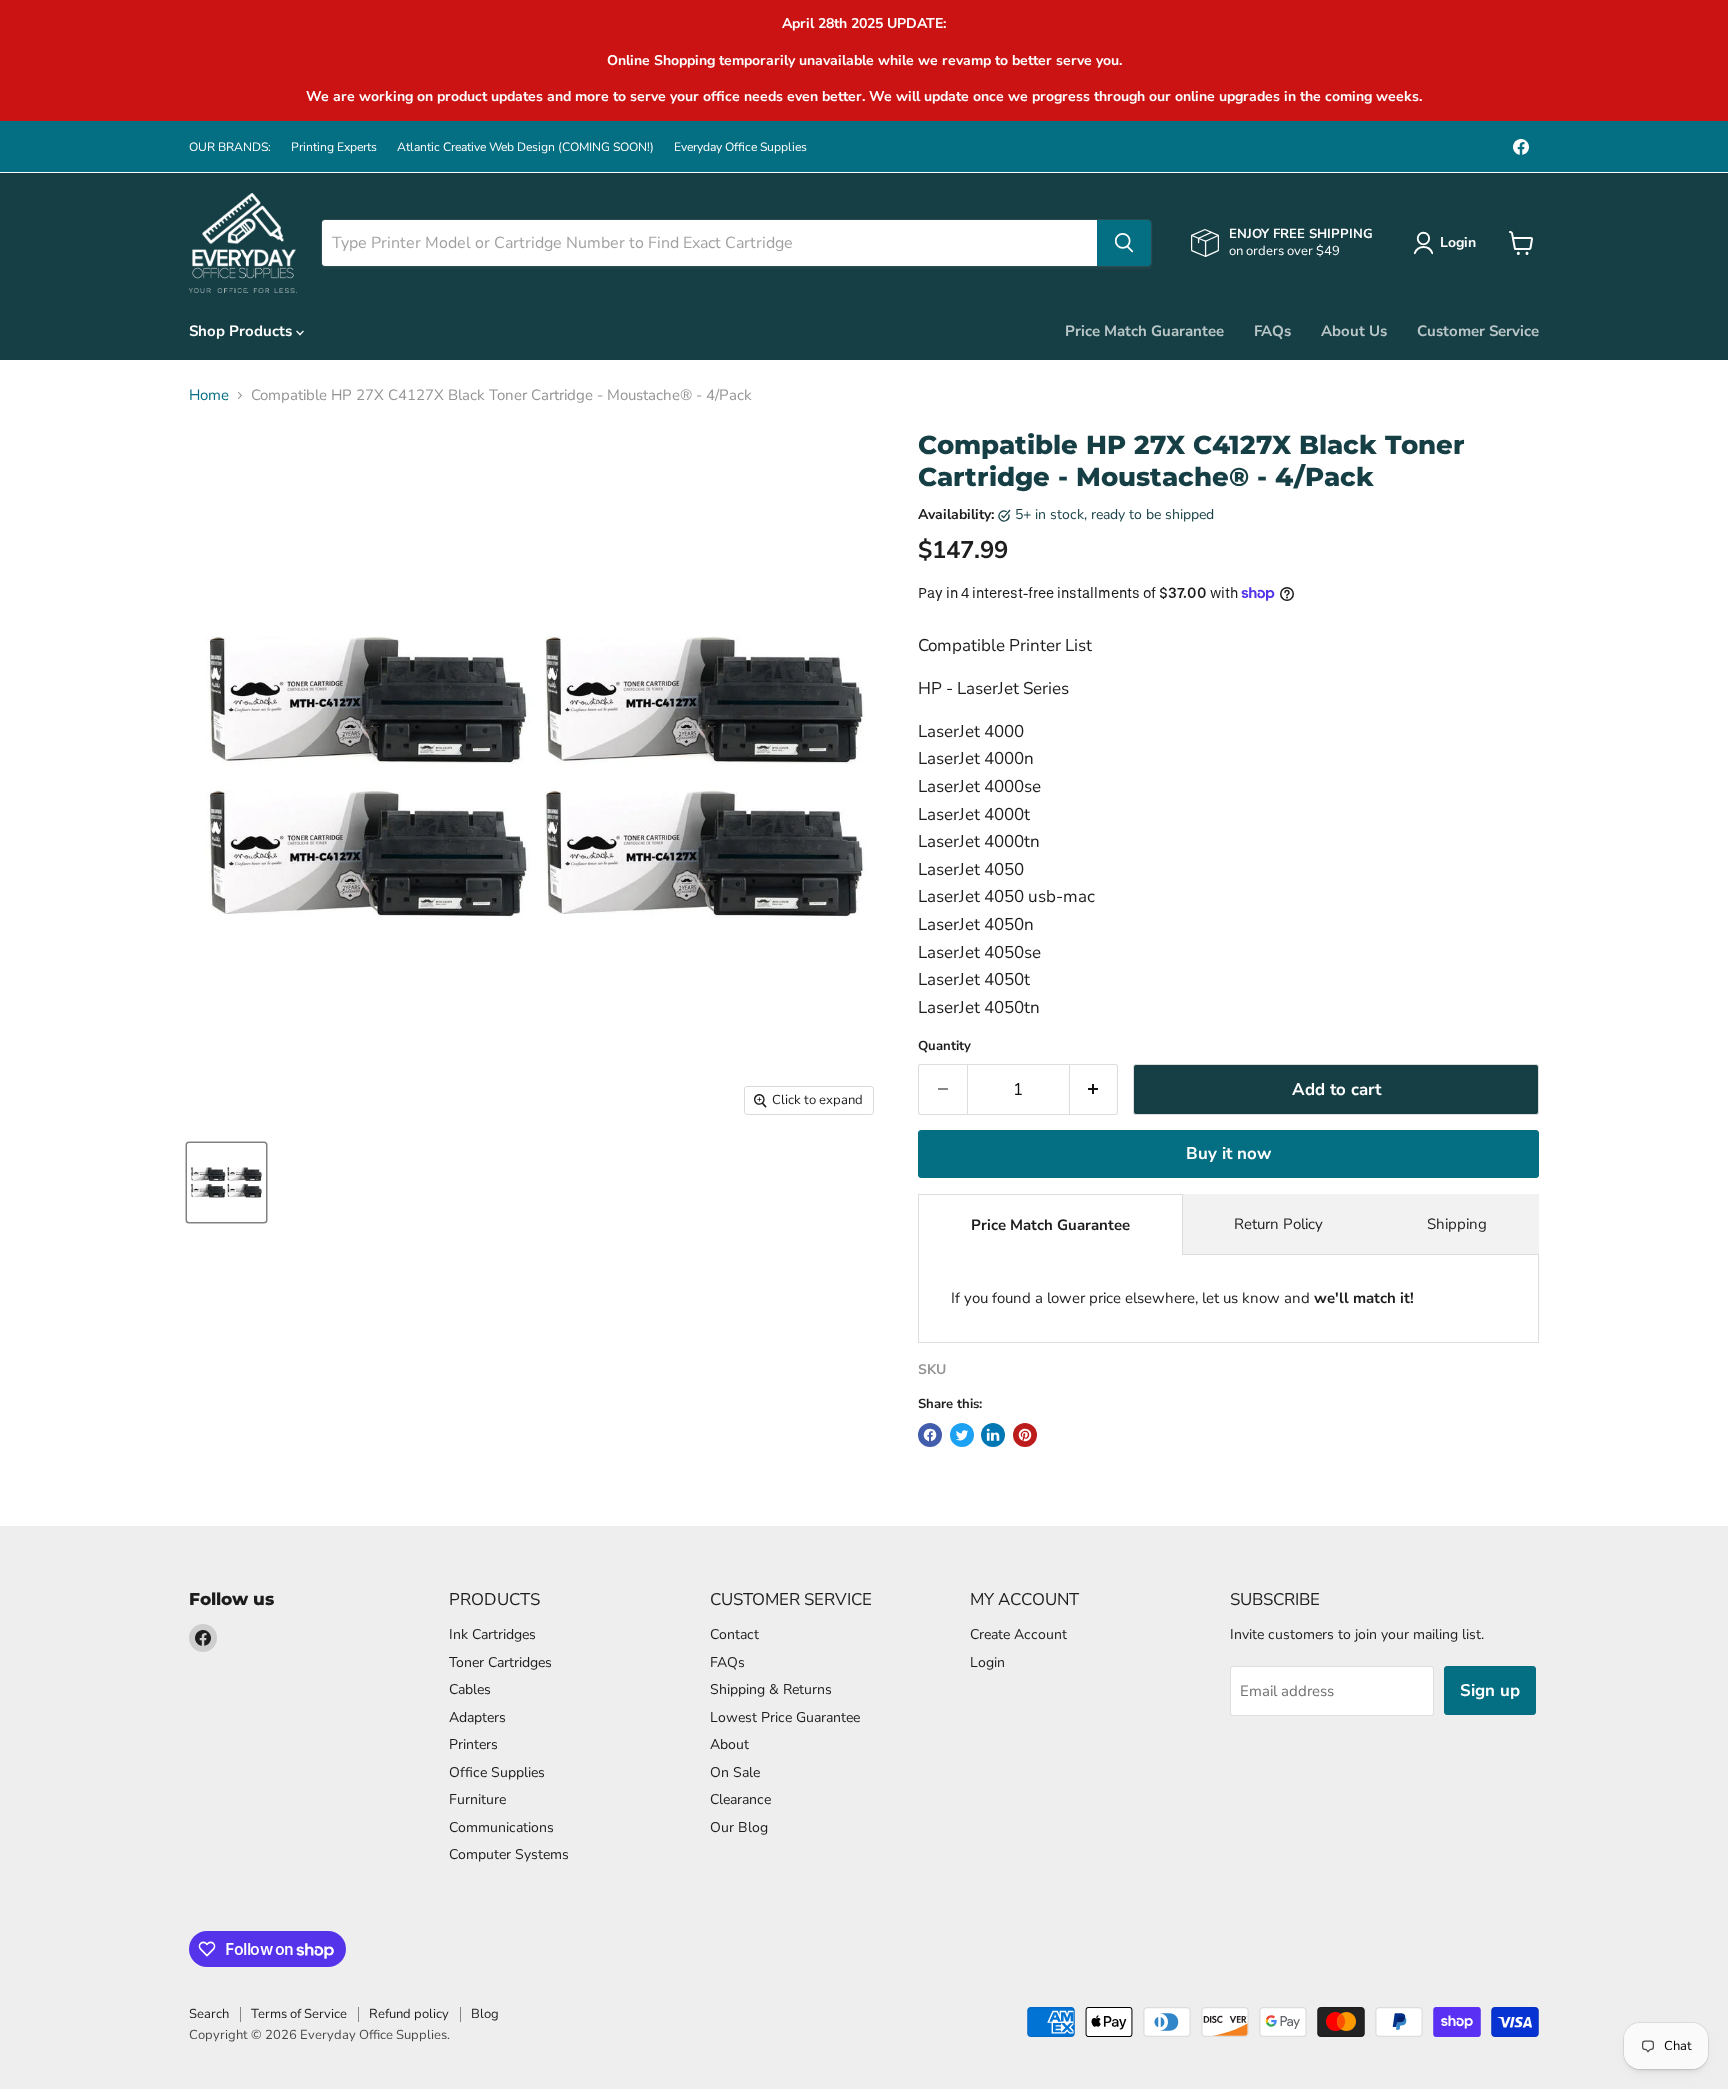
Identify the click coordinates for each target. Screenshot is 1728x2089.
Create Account (1018, 1634)
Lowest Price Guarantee (785, 1717)
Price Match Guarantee (1144, 331)
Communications (501, 1827)
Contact (734, 1634)
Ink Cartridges (492, 1634)
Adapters (477, 1717)
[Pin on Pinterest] (1025, 1435)
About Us (1354, 331)
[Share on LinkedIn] (993, 1435)
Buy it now (1228, 1153)
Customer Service (1478, 331)
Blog (485, 2014)
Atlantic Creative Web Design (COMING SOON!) (525, 147)
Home (209, 395)
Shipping (1457, 1224)
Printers (473, 1744)
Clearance (740, 1799)
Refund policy (409, 2014)
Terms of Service (299, 2014)
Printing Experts (334, 147)
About (729, 1744)
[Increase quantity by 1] (1094, 1089)
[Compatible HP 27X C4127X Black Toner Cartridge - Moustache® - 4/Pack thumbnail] (226, 1182)
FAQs (1272, 331)
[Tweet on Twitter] (962, 1435)
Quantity (944, 1046)
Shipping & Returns (771, 1689)
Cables (470, 1689)
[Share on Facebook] (930, 1435)
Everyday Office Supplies (740, 147)
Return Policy (1278, 1224)
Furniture (477, 1799)
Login (987, 1662)
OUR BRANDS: (230, 147)
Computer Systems (509, 1854)
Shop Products (242, 331)
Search (209, 2014)
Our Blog (739, 1827)
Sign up (1490, 1690)
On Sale (735, 1772)
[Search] (1124, 243)
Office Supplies (497, 1772)
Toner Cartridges (500, 1662)
